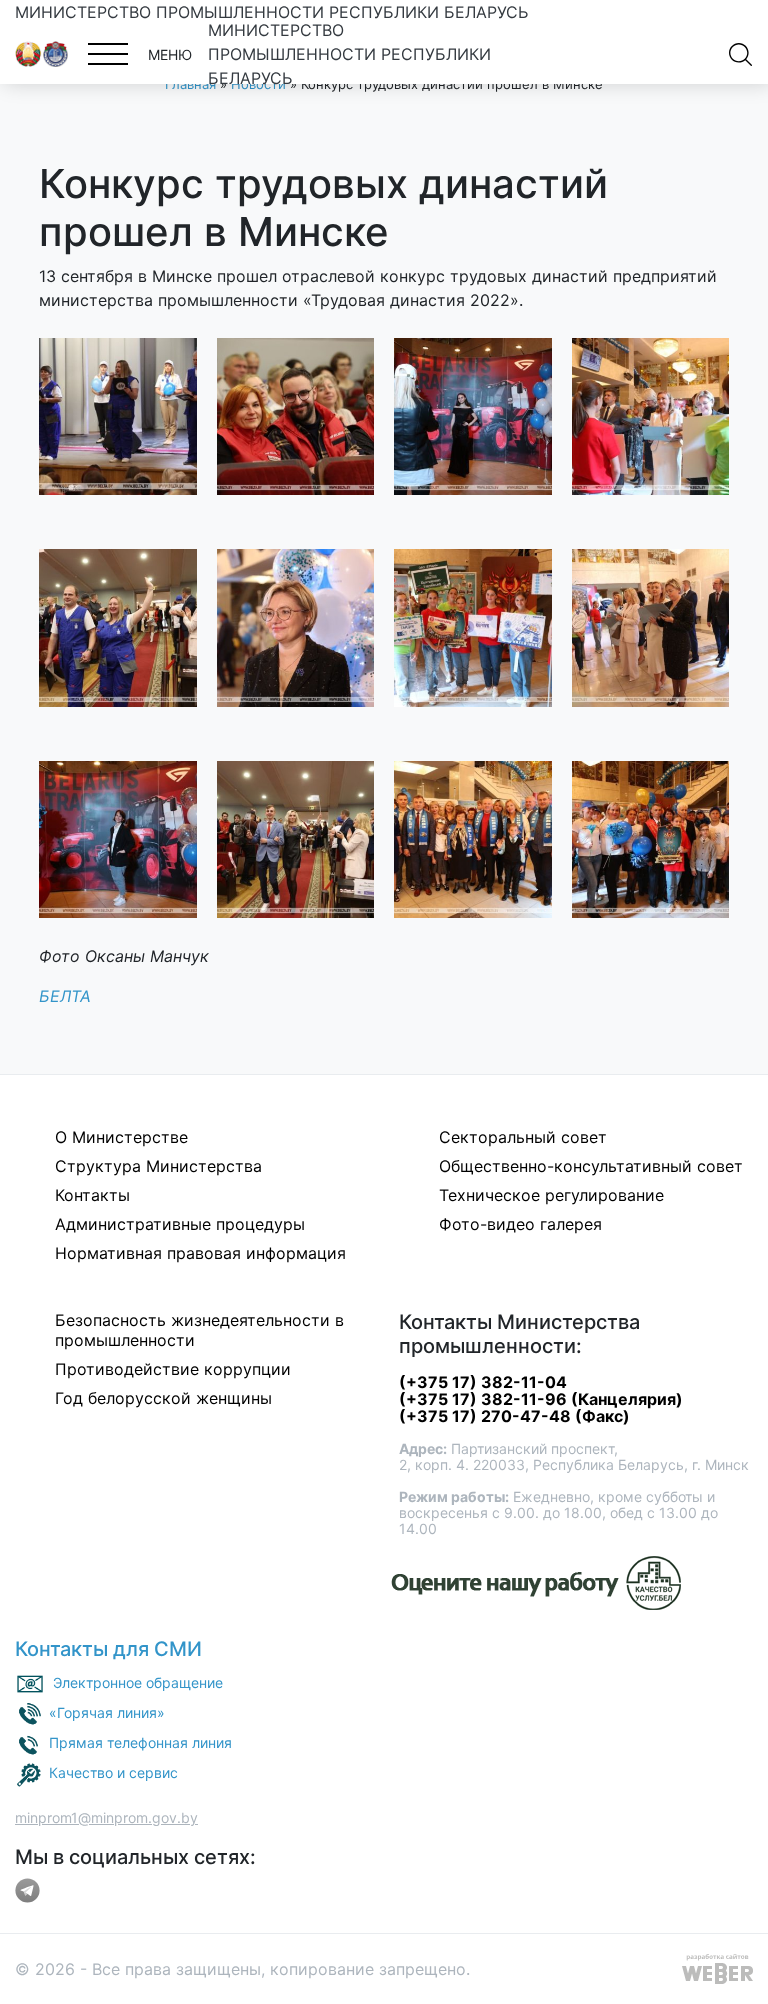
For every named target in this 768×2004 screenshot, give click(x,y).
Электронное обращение (138, 1682)
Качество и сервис (113, 1772)
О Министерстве (121, 1137)
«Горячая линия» (107, 1712)
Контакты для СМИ (108, 1649)
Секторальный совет (523, 1137)
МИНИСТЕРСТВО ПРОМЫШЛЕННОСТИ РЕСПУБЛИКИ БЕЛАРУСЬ (271, 12)
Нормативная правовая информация (200, 1253)
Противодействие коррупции (173, 1369)
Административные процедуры (180, 1224)
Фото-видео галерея (520, 1224)
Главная (190, 84)
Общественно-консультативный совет (591, 1166)
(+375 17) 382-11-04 (483, 1382)
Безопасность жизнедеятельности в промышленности (199, 1330)
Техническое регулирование (551, 1195)
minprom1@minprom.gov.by (106, 1817)
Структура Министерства (158, 1166)
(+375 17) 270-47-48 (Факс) (514, 1416)
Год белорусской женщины (163, 1398)
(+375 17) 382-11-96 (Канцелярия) (541, 1399)
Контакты (92, 1195)
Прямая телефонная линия (140, 1742)
